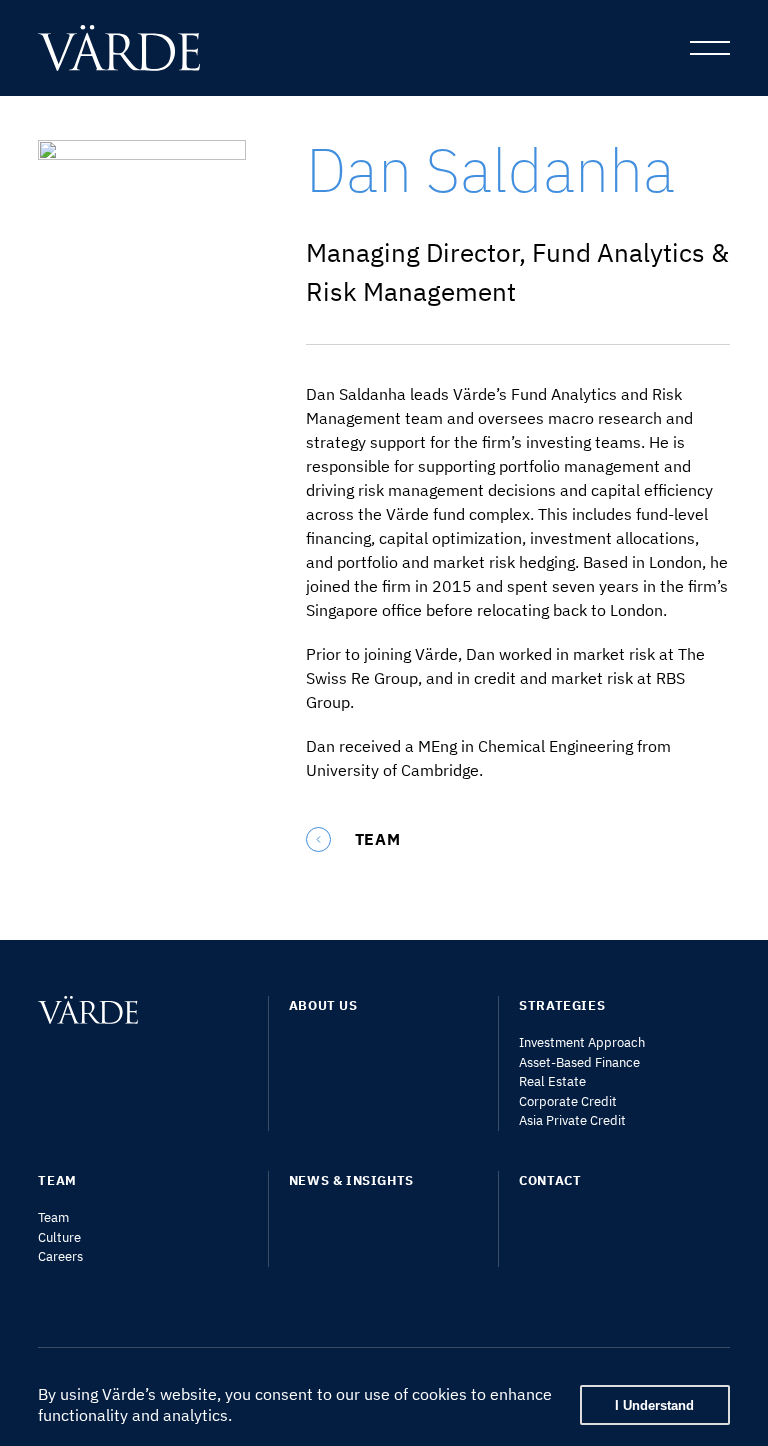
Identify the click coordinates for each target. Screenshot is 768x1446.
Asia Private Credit (572, 1120)
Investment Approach (582, 1042)
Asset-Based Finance (579, 1062)
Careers (60, 1256)
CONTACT (550, 1180)
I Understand (654, 1405)
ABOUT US (323, 1005)
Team (53, 1217)
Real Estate (552, 1081)
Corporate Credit (568, 1101)
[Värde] (134, 48)
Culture (59, 1237)
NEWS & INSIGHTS (351, 1180)
